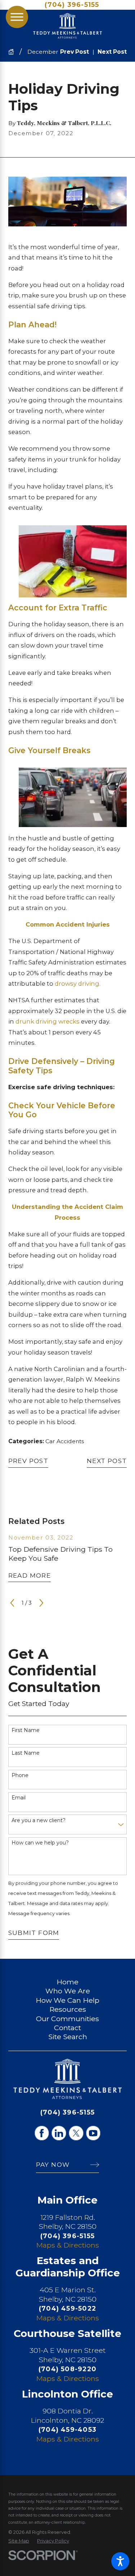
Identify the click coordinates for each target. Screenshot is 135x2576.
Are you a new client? (39, 1821)
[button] (120, 2561)
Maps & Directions (67, 2245)
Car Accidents (65, 1441)
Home (67, 1982)
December (43, 52)
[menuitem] (67, 1982)
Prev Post (28, 1461)
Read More (30, 1575)
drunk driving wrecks (48, 1021)
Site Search (68, 2037)
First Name (26, 1730)
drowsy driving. (78, 984)
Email (19, 1798)
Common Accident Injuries (68, 924)
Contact (67, 2028)
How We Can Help (67, 2000)
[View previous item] (12, 1603)
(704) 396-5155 (72, 5)
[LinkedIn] (59, 2133)
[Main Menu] (17, 17)
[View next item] (41, 1603)
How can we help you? (40, 1843)
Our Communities (67, 2019)
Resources (68, 2009)
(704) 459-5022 (67, 2308)
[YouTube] (93, 2133)
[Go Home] (14, 52)
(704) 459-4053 (67, 2429)
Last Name (26, 1753)
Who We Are (68, 1991)
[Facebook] (42, 2133)
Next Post (107, 1461)
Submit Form (34, 1933)
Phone (20, 1775)
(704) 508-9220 (67, 2369)
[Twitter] (76, 2133)
